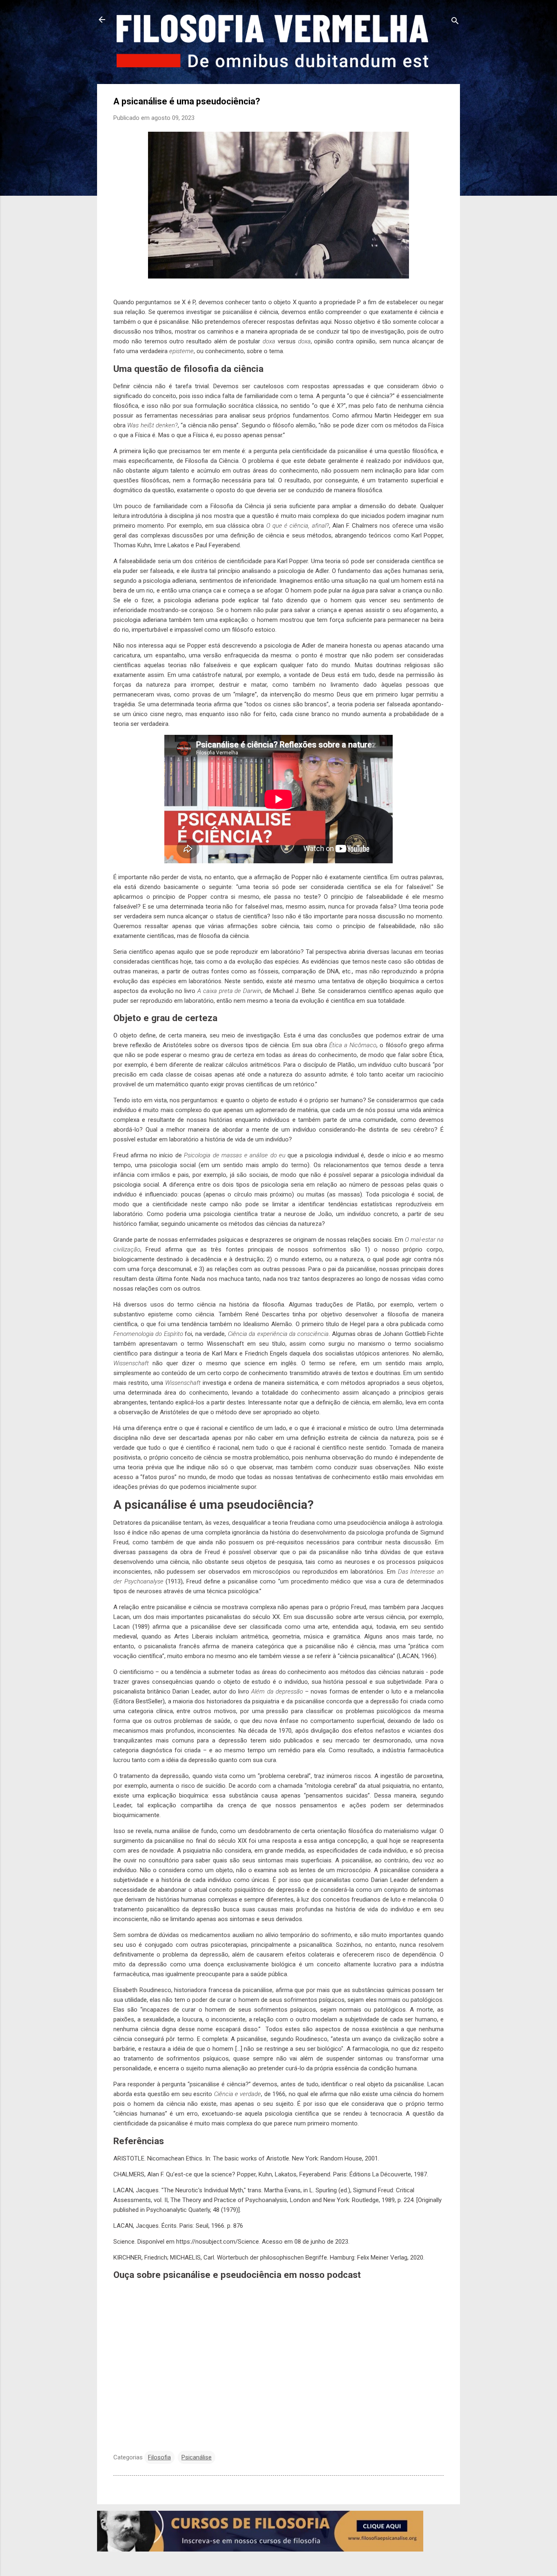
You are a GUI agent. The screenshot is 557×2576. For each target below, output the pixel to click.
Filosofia (159, 2457)
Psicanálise (197, 2457)
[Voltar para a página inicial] (102, 20)
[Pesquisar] (455, 22)
